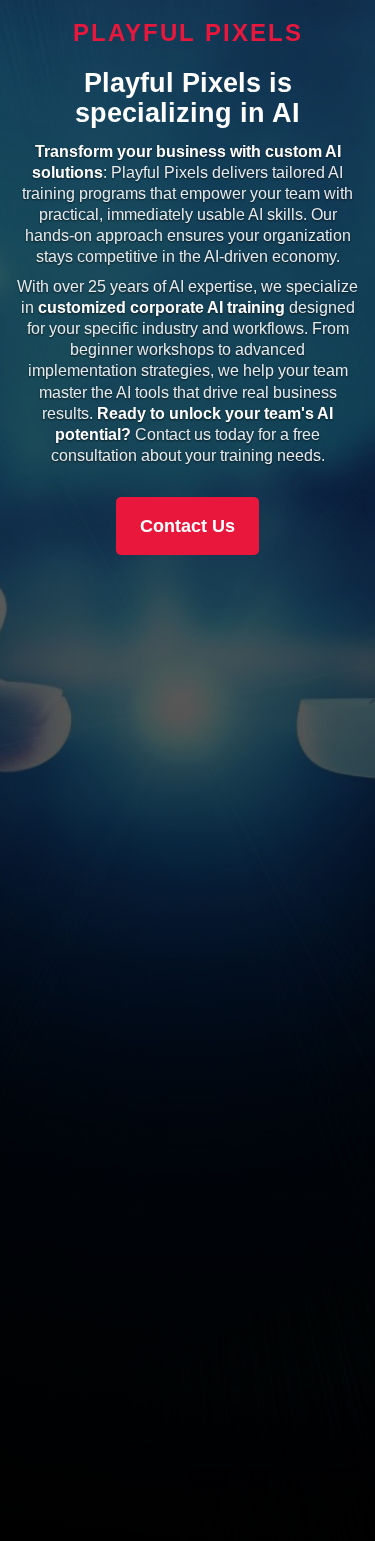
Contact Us (187, 526)
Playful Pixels (188, 32)
